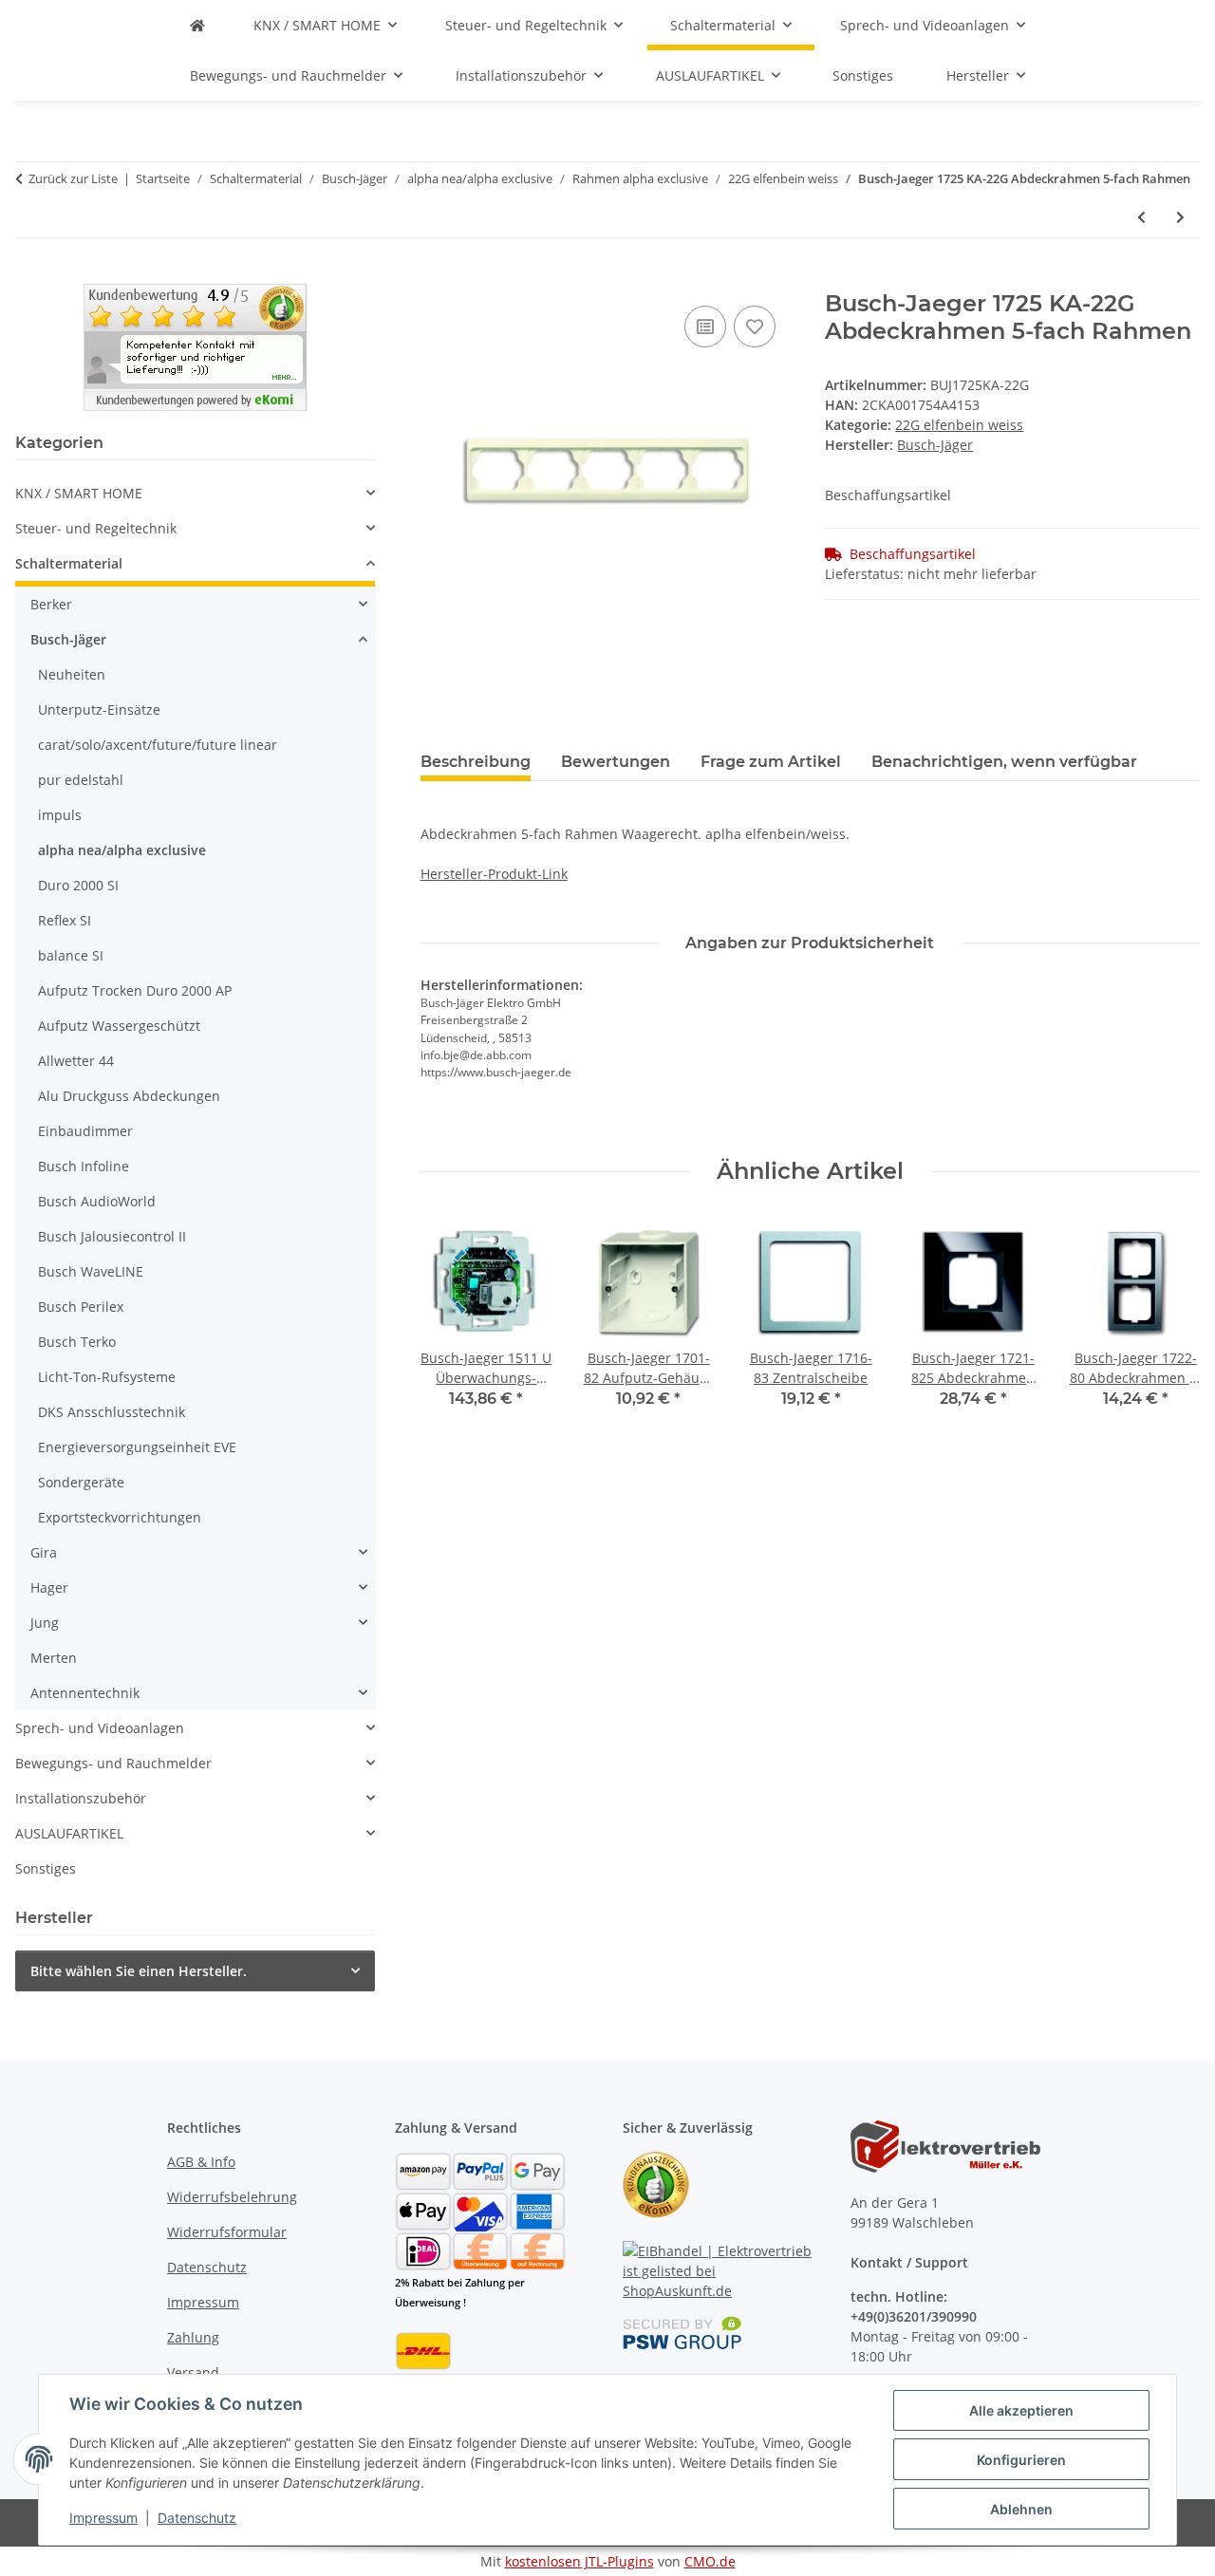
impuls (60, 815)
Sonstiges (46, 1868)
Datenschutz (197, 2518)
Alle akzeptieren (1021, 2410)
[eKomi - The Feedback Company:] (656, 2183)
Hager (49, 1587)
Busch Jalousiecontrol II (112, 1236)
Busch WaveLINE (91, 1271)
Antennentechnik (85, 1693)
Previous (451, 1325)
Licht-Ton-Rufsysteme (107, 1377)
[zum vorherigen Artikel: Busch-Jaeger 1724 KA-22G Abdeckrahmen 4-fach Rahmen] (1141, 217)
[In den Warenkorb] (436, 280)
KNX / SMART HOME (79, 493)
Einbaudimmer (85, 1131)
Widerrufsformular (227, 2232)
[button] (195, 493)
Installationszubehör (81, 1798)
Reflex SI (65, 920)
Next (1169, 1325)
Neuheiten (72, 674)
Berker (51, 604)
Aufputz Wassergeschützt (119, 1026)
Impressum (103, 2518)
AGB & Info (201, 2162)
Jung (45, 1623)
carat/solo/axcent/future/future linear (158, 745)
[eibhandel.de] (197, 25)
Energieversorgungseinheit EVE (137, 1447)
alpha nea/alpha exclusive (122, 850)
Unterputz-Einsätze (99, 709)
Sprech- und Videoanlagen (100, 1728)
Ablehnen (1021, 2509)
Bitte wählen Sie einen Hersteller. (139, 1971)
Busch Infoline (84, 1166)
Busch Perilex (81, 1307)
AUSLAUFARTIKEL (69, 1833)
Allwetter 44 (76, 1061)
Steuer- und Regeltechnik (96, 528)
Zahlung (193, 2337)
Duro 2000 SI (78, 885)
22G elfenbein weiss (959, 425)
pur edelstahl (81, 780)
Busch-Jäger (68, 639)
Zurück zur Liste (73, 178)
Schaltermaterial (69, 563)
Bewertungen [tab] (616, 762)
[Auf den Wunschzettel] (755, 327)
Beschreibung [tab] (476, 762)
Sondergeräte (81, 1482)
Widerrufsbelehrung (232, 2197)
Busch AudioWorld (97, 1201)
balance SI (71, 955)
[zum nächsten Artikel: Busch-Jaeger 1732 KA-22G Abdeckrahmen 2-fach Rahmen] (1180, 217)
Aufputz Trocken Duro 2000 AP (135, 990)
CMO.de (710, 2561)
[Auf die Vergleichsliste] (705, 327)
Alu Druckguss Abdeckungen (129, 1096)
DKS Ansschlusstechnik (112, 1412)
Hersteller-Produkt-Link (494, 874)
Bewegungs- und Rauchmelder (113, 1763)
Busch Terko (77, 1342)
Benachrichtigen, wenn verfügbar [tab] (1004, 762)
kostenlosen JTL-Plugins (579, 2561)
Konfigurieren (1021, 2460)
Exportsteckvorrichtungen (120, 1517)
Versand (193, 2372)
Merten (54, 1658)
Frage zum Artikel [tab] (771, 762)
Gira (44, 1552)
